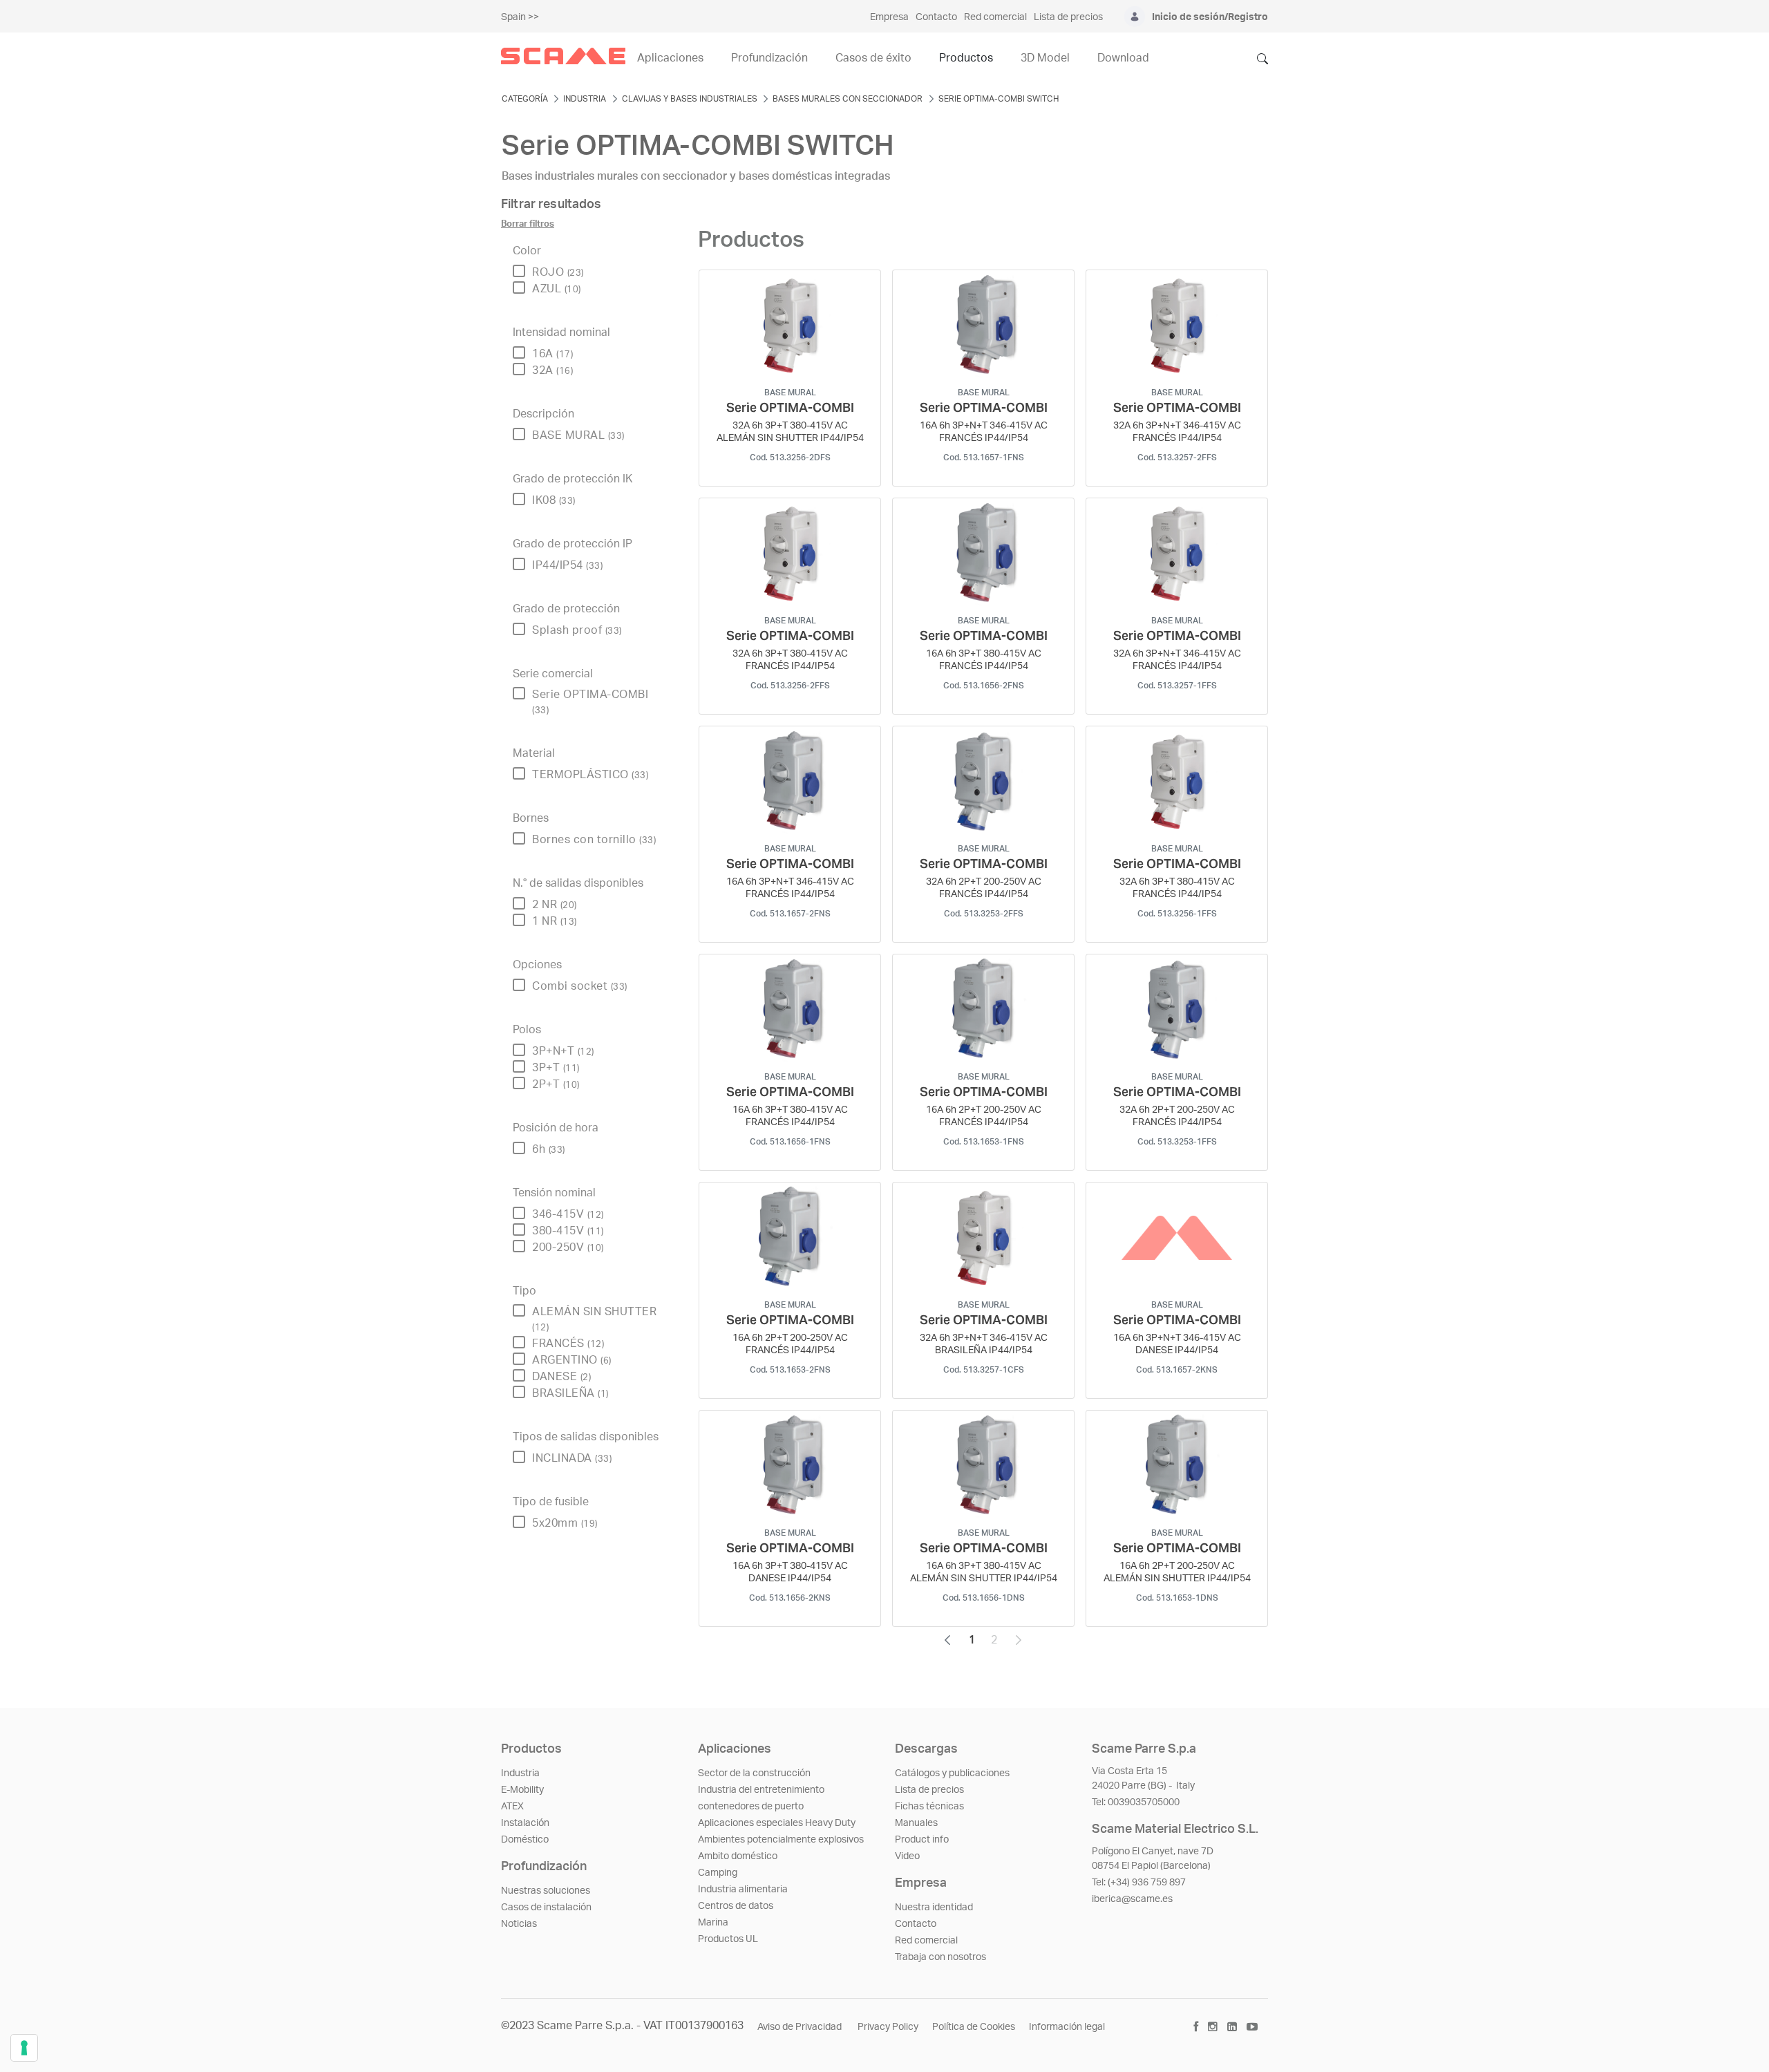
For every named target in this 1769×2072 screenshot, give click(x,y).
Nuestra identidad (934, 1908)
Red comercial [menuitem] (995, 17)
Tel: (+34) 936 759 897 (1139, 1883)
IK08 (554, 500)
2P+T (556, 1084)
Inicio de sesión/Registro (1210, 17)
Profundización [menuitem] (769, 58)
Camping (718, 1873)
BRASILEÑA (570, 1393)
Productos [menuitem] (966, 58)
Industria (520, 1773)
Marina (713, 1923)
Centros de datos (736, 1906)
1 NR (555, 921)
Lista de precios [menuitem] (1068, 17)
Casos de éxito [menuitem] (873, 58)
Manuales (916, 1823)
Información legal (1067, 2027)
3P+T (556, 1068)
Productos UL (728, 1939)
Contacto (916, 1924)
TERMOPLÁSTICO (590, 775)
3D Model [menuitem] (1045, 58)
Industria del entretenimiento (761, 1790)
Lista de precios (929, 1790)
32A (552, 370)
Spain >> (520, 17)
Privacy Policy (888, 2027)
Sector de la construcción (754, 1773)
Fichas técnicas (929, 1807)
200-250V (568, 1247)
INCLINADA (572, 1458)
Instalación (525, 1823)
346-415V (568, 1214)
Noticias (519, 1924)
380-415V (568, 1231)
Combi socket (580, 986)
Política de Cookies (974, 2027)
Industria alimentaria (743, 1890)
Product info (922, 1840)
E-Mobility (522, 1790)
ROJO (558, 272)
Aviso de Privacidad (801, 2027)
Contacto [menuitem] (936, 17)
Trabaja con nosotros (940, 1957)
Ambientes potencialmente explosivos (781, 1840)
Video (907, 1856)
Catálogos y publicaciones (952, 1773)
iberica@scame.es (1132, 1899)
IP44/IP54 (567, 565)
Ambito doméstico (738, 1856)
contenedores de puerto (751, 1807)
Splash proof (577, 630)
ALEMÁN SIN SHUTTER (594, 1319)
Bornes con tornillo (594, 840)
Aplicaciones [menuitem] (670, 58)
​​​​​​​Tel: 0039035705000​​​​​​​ (1136, 1802)
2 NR (555, 905)
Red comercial (926, 1941)
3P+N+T (563, 1051)
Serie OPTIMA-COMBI (590, 702)
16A (552, 354)
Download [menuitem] (1123, 58)
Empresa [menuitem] (889, 17)
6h (549, 1149)
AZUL (557, 289)
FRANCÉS (568, 1344)
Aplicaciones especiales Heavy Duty (777, 1823)
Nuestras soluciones (546, 1891)
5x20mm (565, 1523)
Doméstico (525, 1840)
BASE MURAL (578, 435)
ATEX (512, 1807)
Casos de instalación (546, 1908)
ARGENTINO (572, 1360)
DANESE (561, 1377)
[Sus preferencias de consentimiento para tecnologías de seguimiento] (24, 2048)
